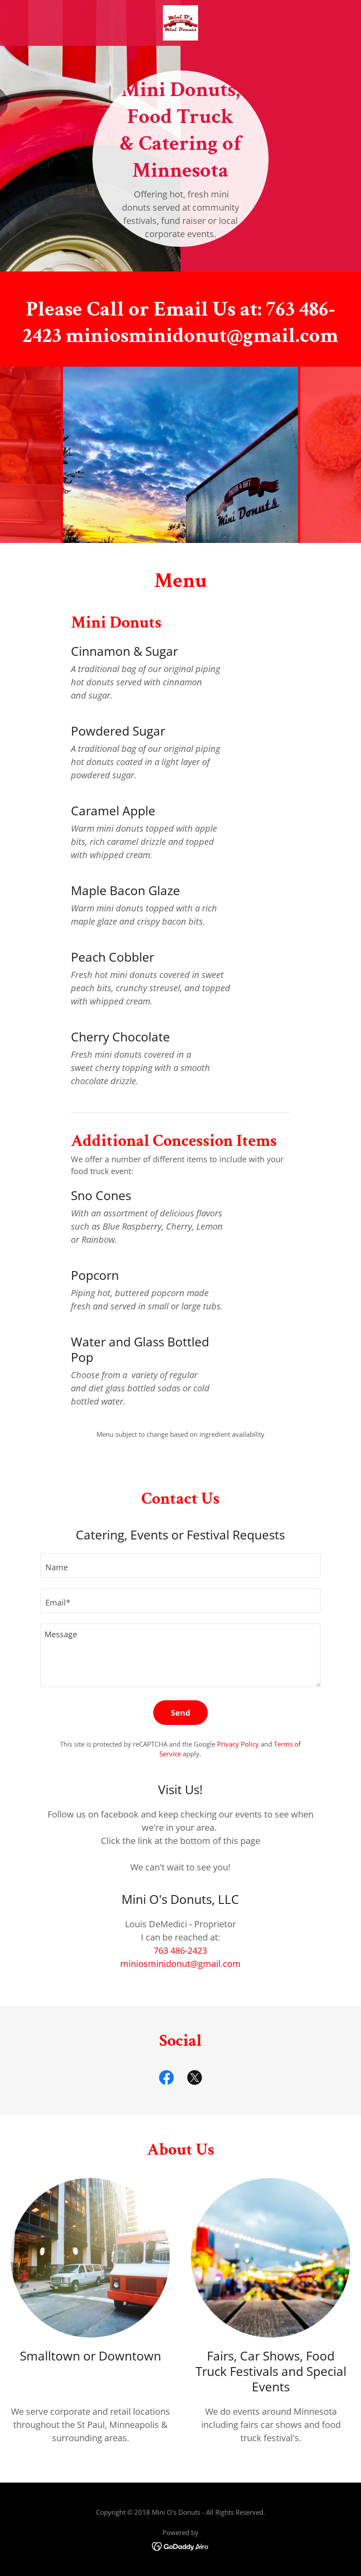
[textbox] (180, 1565)
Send (180, 1713)
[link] (180, 23)
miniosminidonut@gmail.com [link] (180, 1964)
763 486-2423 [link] (180, 1950)
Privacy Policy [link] (238, 1744)
